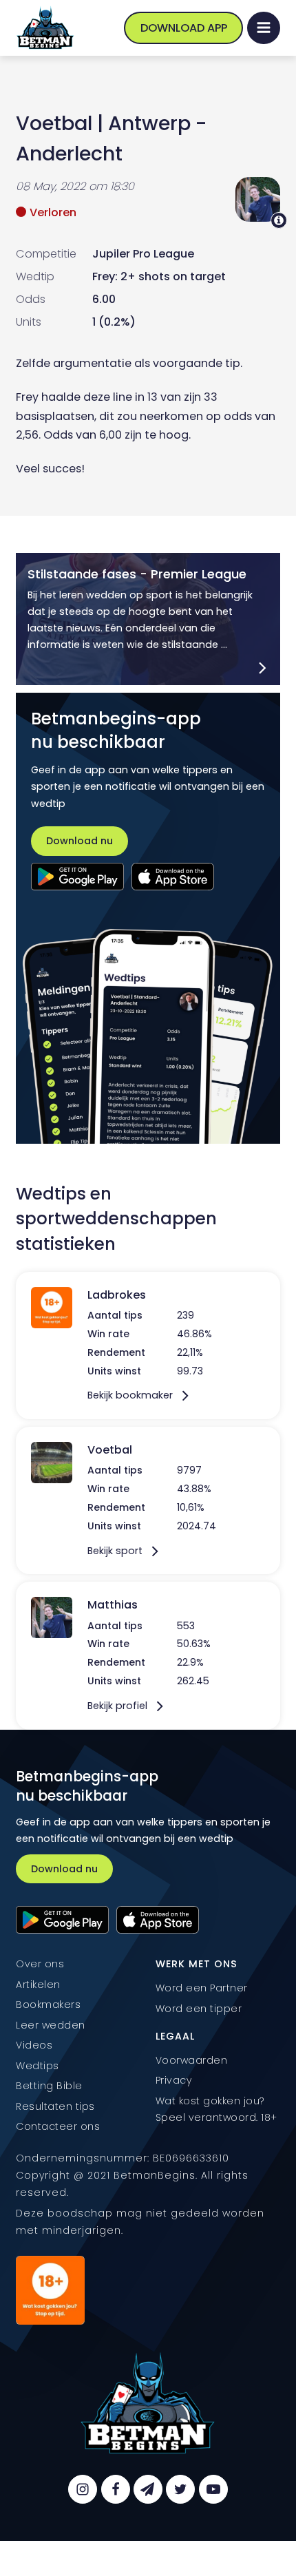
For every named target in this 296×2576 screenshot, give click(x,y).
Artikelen (38, 1985)
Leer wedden (51, 2025)
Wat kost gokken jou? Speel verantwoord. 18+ (216, 2109)
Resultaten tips (55, 2106)
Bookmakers (48, 2004)
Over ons (40, 1964)
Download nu (80, 841)
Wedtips (38, 2066)
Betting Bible (49, 2086)
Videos (34, 2045)
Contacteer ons (58, 2126)
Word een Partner (202, 1988)
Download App (184, 28)
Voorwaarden (192, 2060)
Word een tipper (199, 2009)
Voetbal (54, 123)
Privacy (174, 2080)
